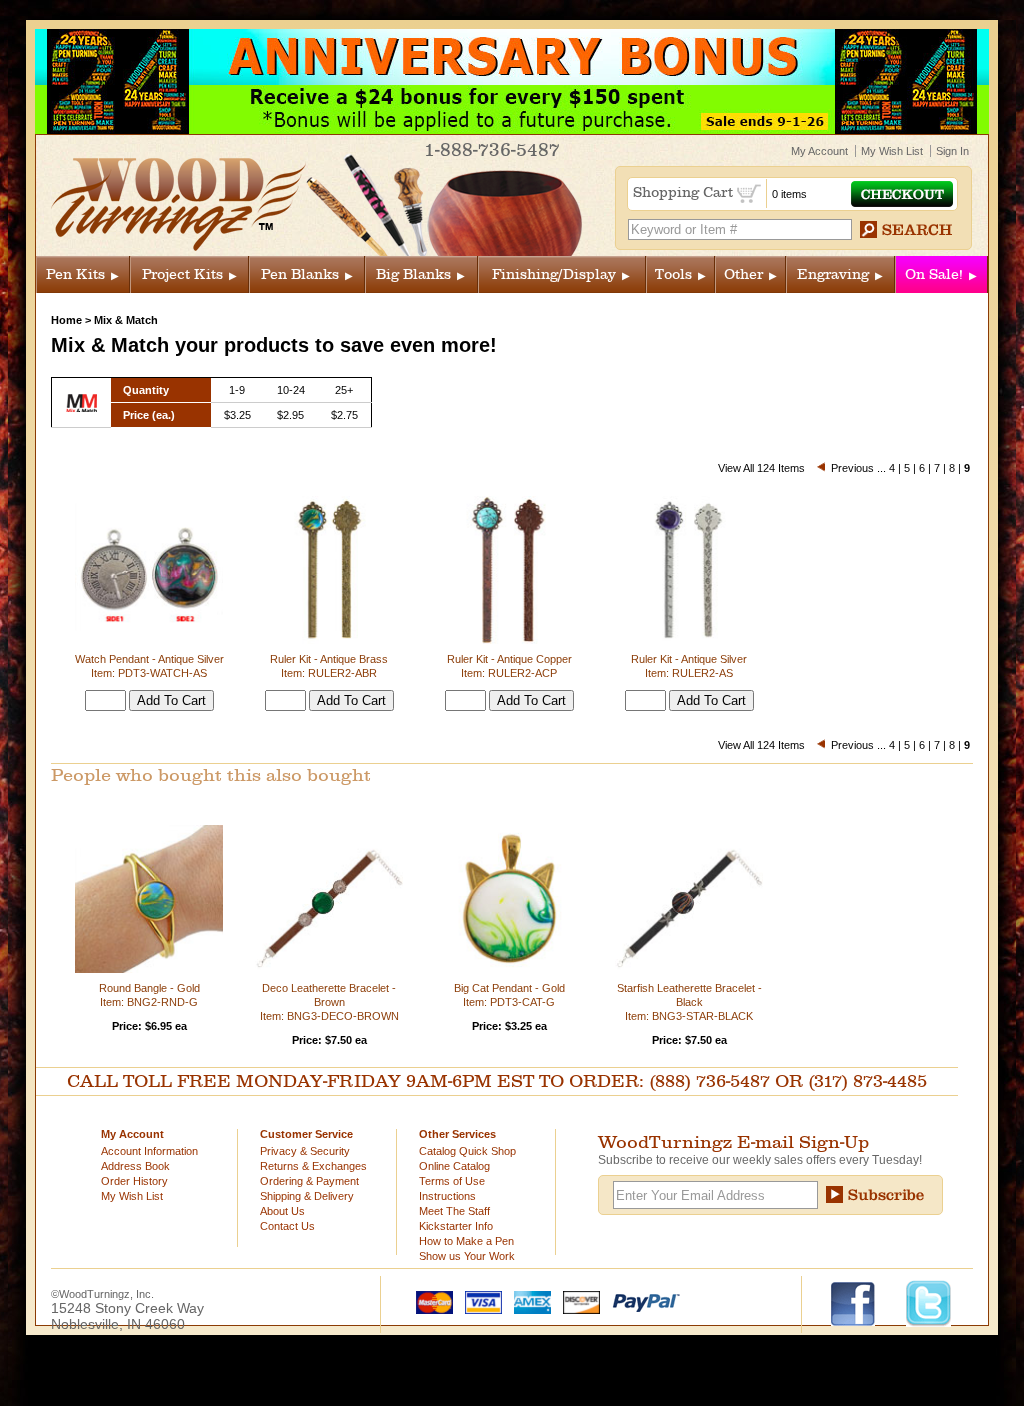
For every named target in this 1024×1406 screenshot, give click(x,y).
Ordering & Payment (309, 1181)
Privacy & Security (305, 1151)
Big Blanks (413, 274)
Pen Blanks (300, 274)
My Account (819, 151)
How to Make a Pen (466, 1241)
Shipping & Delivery (307, 1196)
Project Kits (182, 274)
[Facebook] (862, 1302)
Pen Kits (75, 274)
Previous (852, 468)
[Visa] (479, 1301)
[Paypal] (641, 1301)
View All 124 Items (761, 468)
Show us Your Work (467, 1256)
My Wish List (892, 151)
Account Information (149, 1151)
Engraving (833, 274)
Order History (134, 1181)
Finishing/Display (554, 274)
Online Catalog (454, 1166)
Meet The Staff (454, 1211)
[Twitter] (928, 1302)
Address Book (135, 1166)
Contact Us (287, 1226)
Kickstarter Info (456, 1226)
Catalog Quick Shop (467, 1151)
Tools (673, 274)
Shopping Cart (685, 192)
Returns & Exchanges (313, 1166)
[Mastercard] (430, 1301)
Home (66, 320)
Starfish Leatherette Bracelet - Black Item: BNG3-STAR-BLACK (689, 1002)
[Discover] (577, 1301)
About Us (282, 1211)
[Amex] (528, 1301)
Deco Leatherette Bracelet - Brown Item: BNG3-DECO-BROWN (329, 1002)
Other (743, 274)
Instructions (447, 1196)
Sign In (952, 151)
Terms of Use (452, 1181)
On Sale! (934, 274)
